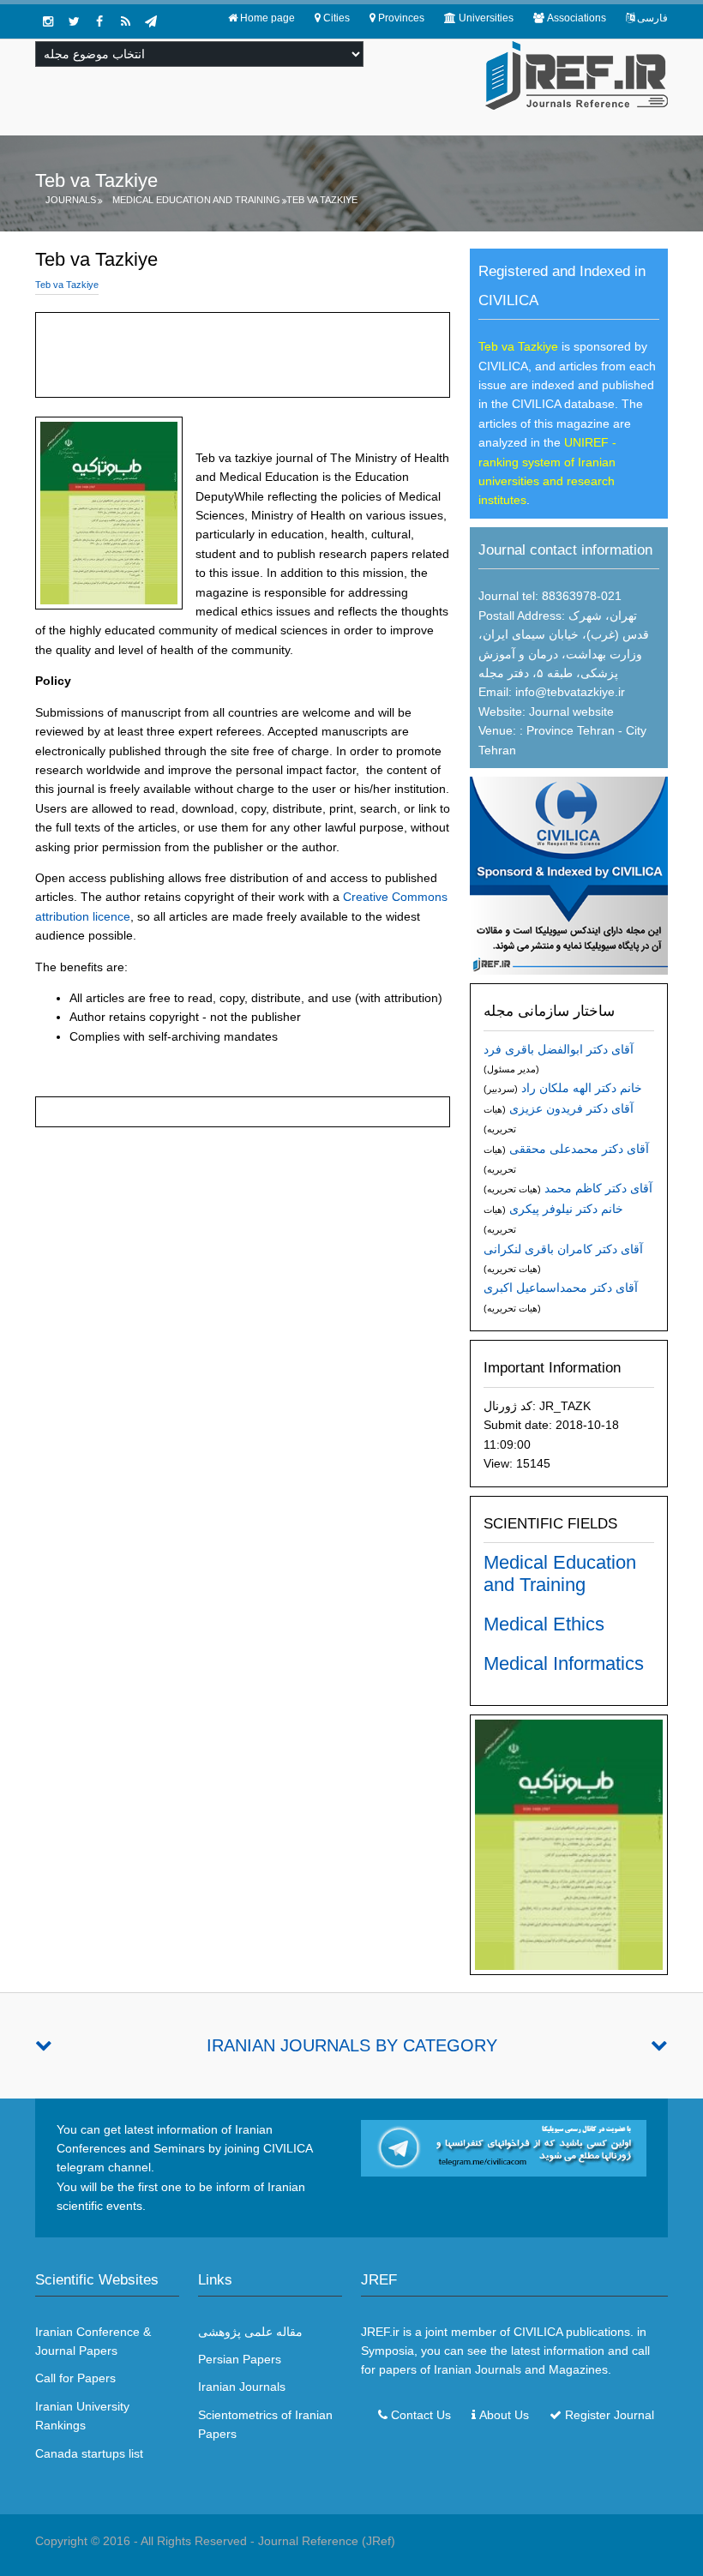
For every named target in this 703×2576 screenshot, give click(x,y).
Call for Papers (75, 2378)
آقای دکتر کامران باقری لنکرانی (563, 1249)
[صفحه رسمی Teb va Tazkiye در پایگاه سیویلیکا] (569, 874)
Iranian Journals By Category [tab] (352, 2045)
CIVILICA (538, 2332)
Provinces (401, 18)
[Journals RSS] (125, 21)
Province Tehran (569, 730)
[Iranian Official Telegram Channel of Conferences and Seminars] (504, 2147)
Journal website (571, 712)
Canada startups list (89, 2453)
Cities (336, 18)
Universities (486, 18)
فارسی (652, 18)
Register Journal (610, 2415)
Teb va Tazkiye (322, 200)
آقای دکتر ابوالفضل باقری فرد (559, 1049)
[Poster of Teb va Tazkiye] (569, 1844)
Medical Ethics (544, 1624)
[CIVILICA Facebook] (99, 21)
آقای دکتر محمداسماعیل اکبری (561, 1288)
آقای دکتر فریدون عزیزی (571, 1108)
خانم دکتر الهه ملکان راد (582, 1088)
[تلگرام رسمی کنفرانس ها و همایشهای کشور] (151, 21)
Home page (267, 18)
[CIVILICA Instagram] (48, 21)
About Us (504, 2415)
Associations (577, 18)
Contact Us (421, 2415)
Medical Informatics (564, 1663)
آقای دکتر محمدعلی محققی (579, 1149)
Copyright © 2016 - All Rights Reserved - (147, 2541)
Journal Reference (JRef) (327, 2541)
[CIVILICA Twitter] (74, 21)
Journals (71, 200)
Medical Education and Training (196, 200)
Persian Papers (240, 2359)
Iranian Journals (242, 2387)
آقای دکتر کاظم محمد (598, 1188)
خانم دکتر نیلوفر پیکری (566, 1209)
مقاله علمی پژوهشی (250, 2332)
